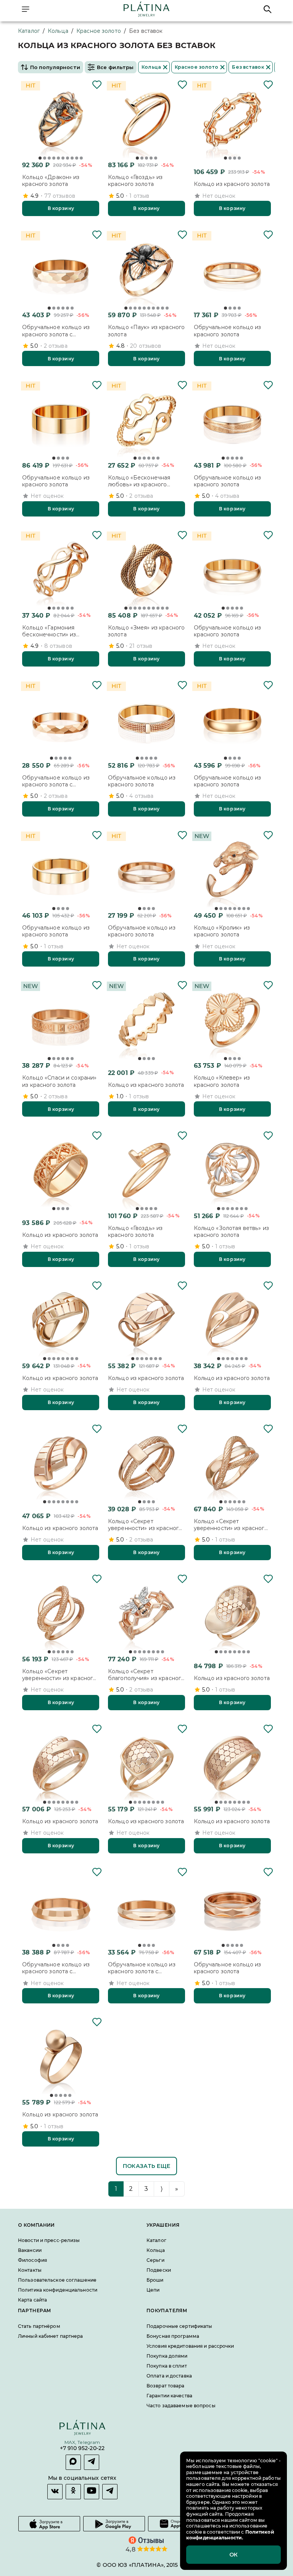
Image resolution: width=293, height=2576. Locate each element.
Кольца (58, 31)
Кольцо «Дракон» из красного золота (51, 181)
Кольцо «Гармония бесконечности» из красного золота (49, 631)
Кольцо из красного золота (232, 184)
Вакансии (30, 2251)
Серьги (155, 2260)
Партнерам (34, 2311)
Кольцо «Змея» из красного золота (146, 631)
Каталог (29, 31)
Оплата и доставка (169, 2376)
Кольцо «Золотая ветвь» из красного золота (231, 1232)
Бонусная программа (173, 2336)
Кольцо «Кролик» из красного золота (222, 931)
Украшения (163, 2225)
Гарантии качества (169, 2396)
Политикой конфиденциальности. (230, 2535)
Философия (32, 2260)
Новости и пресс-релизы (49, 2241)
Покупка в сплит (167, 2366)
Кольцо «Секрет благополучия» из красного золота (146, 1675)
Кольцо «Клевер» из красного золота (222, 1081)
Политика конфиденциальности (58, 2290)
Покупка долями (167, 2356)
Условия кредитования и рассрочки (190, 2346)
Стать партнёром (39, 2326)
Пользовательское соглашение (57, 2280)
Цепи (153, 2290)
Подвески (159, 2270)
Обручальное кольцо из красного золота (228, 331)
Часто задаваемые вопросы (181, 2406)
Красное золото (99, 31)
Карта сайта (32, 2300)
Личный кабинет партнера (51, 2336)
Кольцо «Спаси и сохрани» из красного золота (59, 1081)
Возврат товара (166, 2386)
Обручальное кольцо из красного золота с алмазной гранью (56, 331)
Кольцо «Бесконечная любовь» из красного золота (139, 481)
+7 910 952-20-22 (82, 2449)
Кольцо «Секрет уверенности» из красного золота (145, 1525)
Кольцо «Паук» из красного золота (146, 331)
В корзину (61, 208)
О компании (36, 2225)
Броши (155, 2280)
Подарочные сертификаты (179, 2326)
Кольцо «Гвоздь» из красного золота (135, 181)
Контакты (30, 2270)
